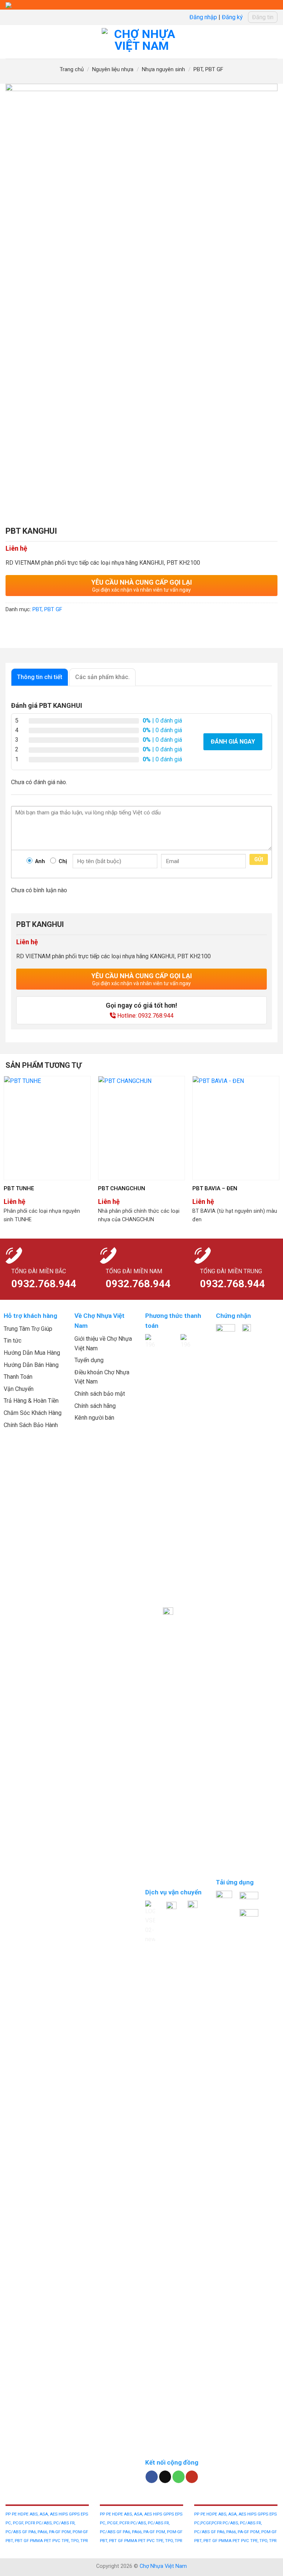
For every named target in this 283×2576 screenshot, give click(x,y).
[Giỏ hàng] (274, 42)
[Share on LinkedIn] (79, 626)
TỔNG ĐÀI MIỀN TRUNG (231, 1271)
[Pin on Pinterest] (65, 626)
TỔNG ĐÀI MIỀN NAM (134, 1271)
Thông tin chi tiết (40, 677)
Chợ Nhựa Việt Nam (163, 2566)
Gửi (259, 859)
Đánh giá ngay (233, 742)
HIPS (64, 2514)
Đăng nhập (203, 17)
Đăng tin (263, 17)
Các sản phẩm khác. (102, 677)
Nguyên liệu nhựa (113, 69)
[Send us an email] (165, 2477)
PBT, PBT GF (208, 69)
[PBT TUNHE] (47, 1128)
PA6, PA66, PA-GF (45, 2532)
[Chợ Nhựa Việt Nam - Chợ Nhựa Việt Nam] (142, 42)
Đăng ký (232, 17)
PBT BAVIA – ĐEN (215, 1188)
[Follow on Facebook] (152, 2477)
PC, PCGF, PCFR (21, 2523)
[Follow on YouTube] (192, 2477)
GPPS (75, 2514)
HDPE (24, 2514)
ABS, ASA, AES (43, 2514)
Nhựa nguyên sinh (163, 69)
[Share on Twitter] (39, 626)
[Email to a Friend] (52, 626)
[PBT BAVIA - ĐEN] (236, 1128)
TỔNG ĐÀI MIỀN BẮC (39, 1271)
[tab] (40, 677)
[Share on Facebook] (26, 626)
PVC (57, 2541)
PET (48, 2541)
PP (9, 2514)
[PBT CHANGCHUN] (141, 1128)
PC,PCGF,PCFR (208, 2523)
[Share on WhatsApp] (12, 626)
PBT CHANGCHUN (122, 1188)
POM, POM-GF (75, 2532)
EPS (84, 2514)
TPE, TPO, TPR (75, 2541)
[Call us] (179, 2477)
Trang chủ (72, 69)
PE (15, 2514)
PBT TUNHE (19, 1188)
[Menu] (10, 42)
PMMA (37, 2541)
